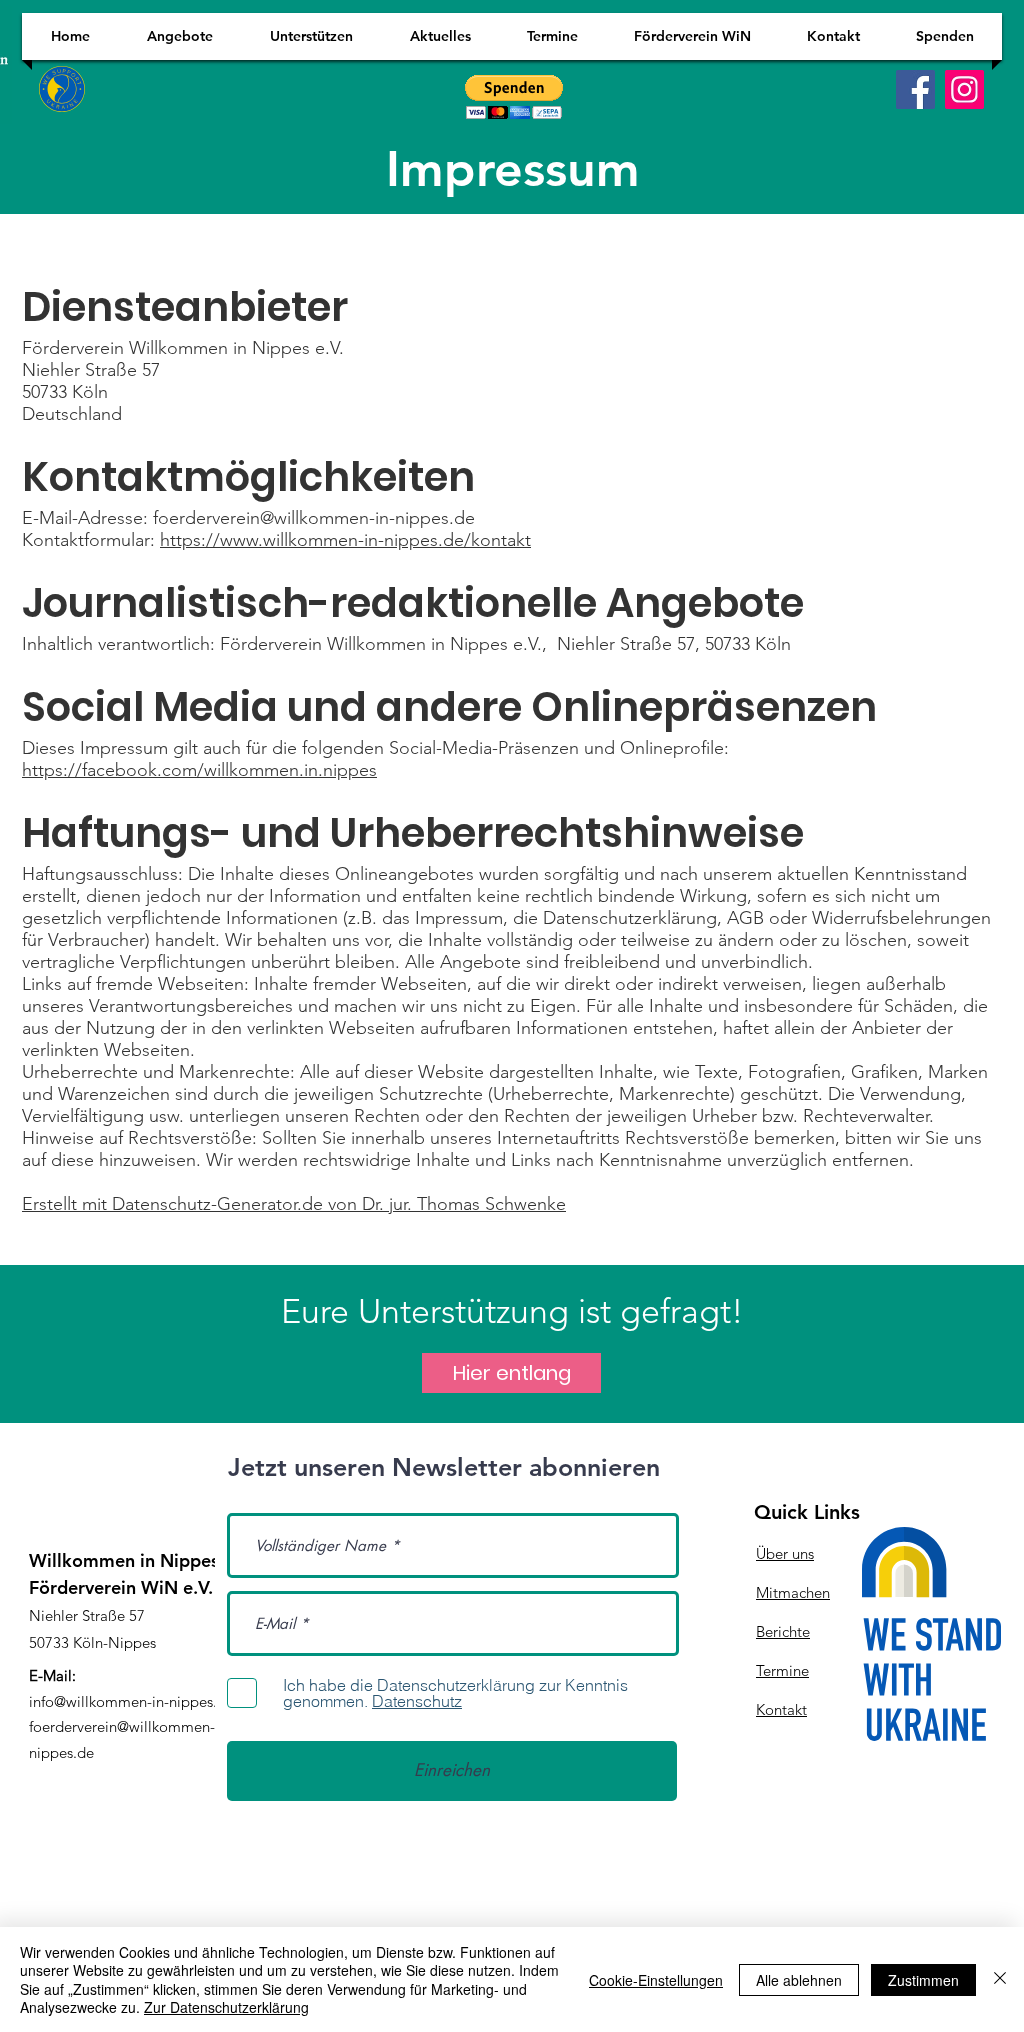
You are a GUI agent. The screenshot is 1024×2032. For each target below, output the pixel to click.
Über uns (785, 1553)
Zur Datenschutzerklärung (226, 2007)
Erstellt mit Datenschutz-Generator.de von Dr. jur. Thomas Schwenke (294, 1204)
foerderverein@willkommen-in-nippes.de (314, 518)
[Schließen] (1000, 1979)
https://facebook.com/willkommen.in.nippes (199, 770)
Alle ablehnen (799, 1980)
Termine (782, 1670)
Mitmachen (793, 1592)
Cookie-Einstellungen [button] (656, 1980)
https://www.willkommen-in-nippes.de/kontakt (345, 540)
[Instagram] (964, 89)
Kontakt (781, 1709)
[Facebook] (915, 89)
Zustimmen (923, 1980)
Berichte (783, 1631)
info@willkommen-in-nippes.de (131, 1701)
